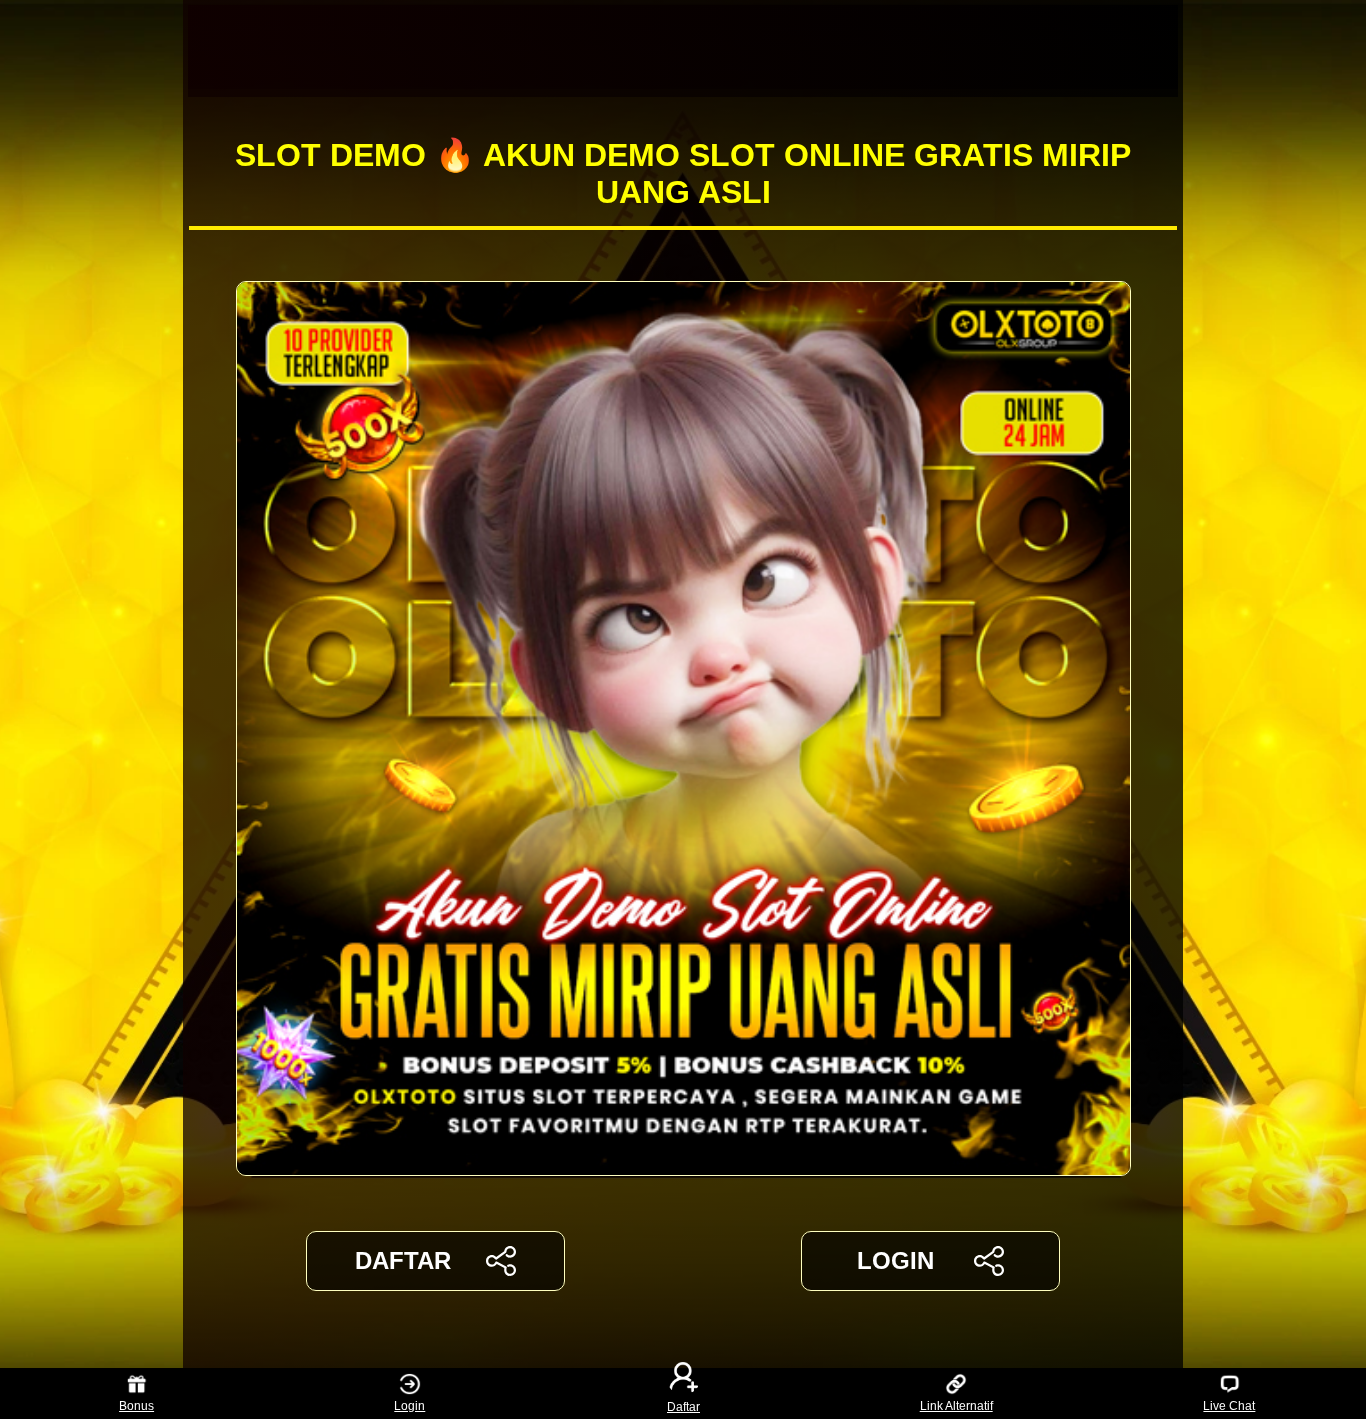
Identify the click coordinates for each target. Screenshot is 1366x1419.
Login (409, 1406)
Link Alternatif (956, 1406)
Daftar (683, 1406)
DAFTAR (403, 1260)
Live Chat (1229, 1406)
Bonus (136, 1406)
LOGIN (895, 1260)
